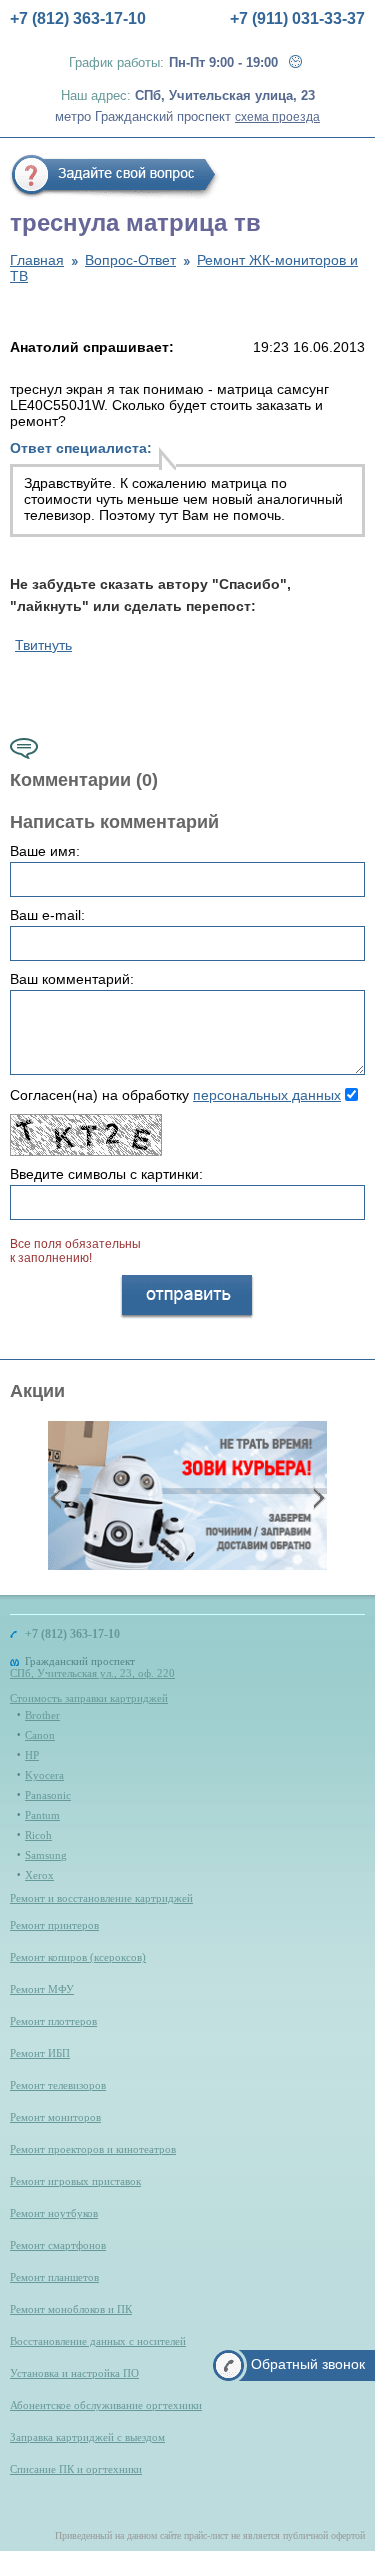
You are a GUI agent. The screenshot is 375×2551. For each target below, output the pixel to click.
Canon (40, 1735)
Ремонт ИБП (40, 2053)
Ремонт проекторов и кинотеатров (93, 2149)
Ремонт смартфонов (58, 2245)
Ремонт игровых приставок (75, 2181)
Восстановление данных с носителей (98, 2341)
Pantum (42, 1815)
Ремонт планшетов (54, 2277)
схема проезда (277, 117)
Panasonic (48, 1795)
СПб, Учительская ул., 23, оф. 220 (92, 1673)
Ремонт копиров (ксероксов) (78, 1957)
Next (317, 1497)
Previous (58, 1497)
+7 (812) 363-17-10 (78, 18)
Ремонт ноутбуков (54, 2213)
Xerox (39, 1875)
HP (32, 1755)
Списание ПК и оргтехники (76, 2469)
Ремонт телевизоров (58, 2085)
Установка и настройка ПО (74, 2373)
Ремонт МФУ (42, 1989)
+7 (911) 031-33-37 (297, 18)
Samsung (46, 1855)
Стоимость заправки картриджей (89, 1698)
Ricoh (38, 1835)
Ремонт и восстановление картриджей (101, 1898)
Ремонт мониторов (55, 2117)
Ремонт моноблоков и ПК (71, 2309)
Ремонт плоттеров (53, 2021)
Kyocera (44, 1775)
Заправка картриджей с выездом (87, 2437)
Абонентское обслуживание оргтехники (106, 2405)
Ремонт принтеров (54, 1925)
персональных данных (267, 1095)
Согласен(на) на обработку (175, 1095)
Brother (42, 1715)
